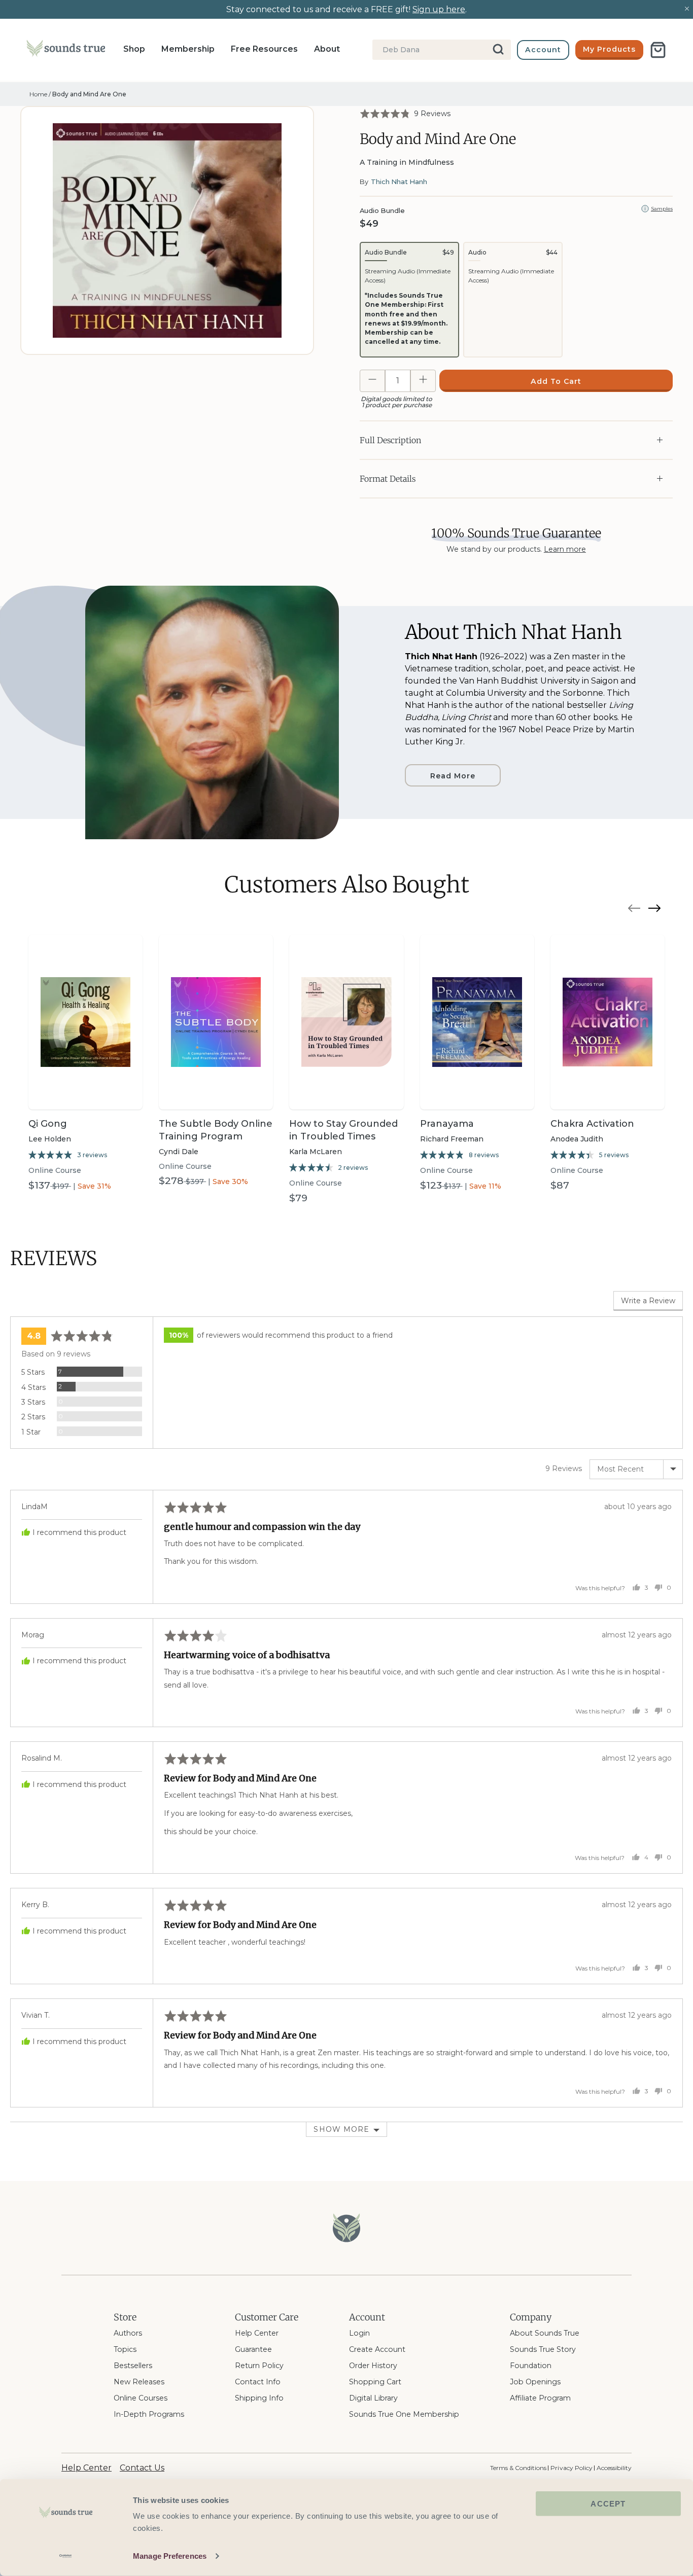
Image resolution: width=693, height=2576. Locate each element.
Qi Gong (48, 1124)
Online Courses (141, 2398)
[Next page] (654, 910)
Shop (134, 49)
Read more (453, 776)
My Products (609, 49)
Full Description (390, 440)
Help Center (257, 2333)
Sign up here (439, 9)
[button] (405, 113)
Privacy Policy (571, 2468)
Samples (662, 209)
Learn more (565, 549)
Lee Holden (50, 1139)
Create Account (377, 2349)
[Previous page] (634, 910)
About (327, 49)
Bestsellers (133, 2366)
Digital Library (373, 2398)
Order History (373, 2366)
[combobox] (442, 50)
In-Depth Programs (149, 2414)
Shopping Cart (375, 2382)
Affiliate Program (540, 2398)
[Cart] (658, 50)
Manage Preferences (170, 2556)
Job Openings (535, 2382)
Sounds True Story (543, 2349)
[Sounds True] (66, 50)
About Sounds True (545, 2333)
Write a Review (648, 1301)
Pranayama (447, 1124)
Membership (188, 49)
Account (543, 50)
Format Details (388, 479)
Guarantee (253, 2349)
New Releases (139, 2382)
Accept (608, 2504)
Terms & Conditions (518, 2468)
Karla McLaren (316, 1152)
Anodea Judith (577, 1139)
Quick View (86, 1092)
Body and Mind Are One (89, 94)
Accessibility (614, 2468)
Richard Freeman (452, 1139)
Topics (125, 2349)
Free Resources (264, 49)
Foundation (531, 2366)
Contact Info (258, 2382)
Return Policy (259, 2366)
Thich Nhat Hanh (399, 182)
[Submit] (499, 50)
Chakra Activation (592, 1124)
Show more (341, 2129)
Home (38, 94)
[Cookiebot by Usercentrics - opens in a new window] (66, 2556)
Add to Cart (556, 381)
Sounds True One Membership (404, 2414)
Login (359, 2333)
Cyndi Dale (179, 1152)
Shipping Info (259, 2398)
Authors (128, 2333)
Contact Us (142, 2468)
